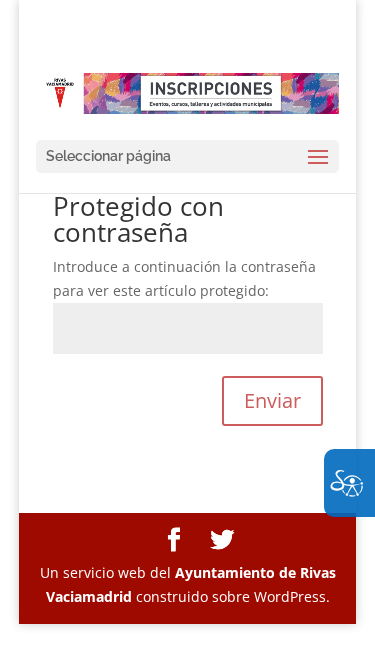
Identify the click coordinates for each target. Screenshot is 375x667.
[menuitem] (174, 540)
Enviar (272, 400)
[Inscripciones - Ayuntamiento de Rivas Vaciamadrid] (188, 92)
